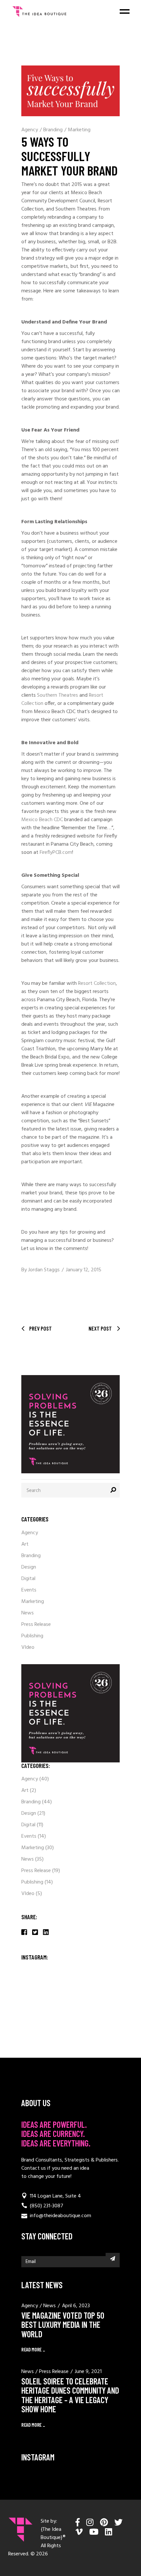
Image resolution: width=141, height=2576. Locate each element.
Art (25, 1544)
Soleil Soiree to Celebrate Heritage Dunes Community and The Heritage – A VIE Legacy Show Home (70, 2395)
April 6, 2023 (76, 2306)
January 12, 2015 (84, 1270)
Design (29, 1567)
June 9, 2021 (88, 2372)
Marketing (79, 130)
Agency (30, 130)
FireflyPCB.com (56, 853)
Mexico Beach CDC (42, 820)
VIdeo (28, 1647)
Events (29, 1590)
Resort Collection (97, 984)
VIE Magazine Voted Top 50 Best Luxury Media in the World (63, 2325)
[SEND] (113, 2258)
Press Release (36, 1625)
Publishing (32, 1636)
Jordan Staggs (44, 1270)
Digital (28, 1579)
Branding (53, 130)
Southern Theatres (58, 695)
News (28, 1613)
